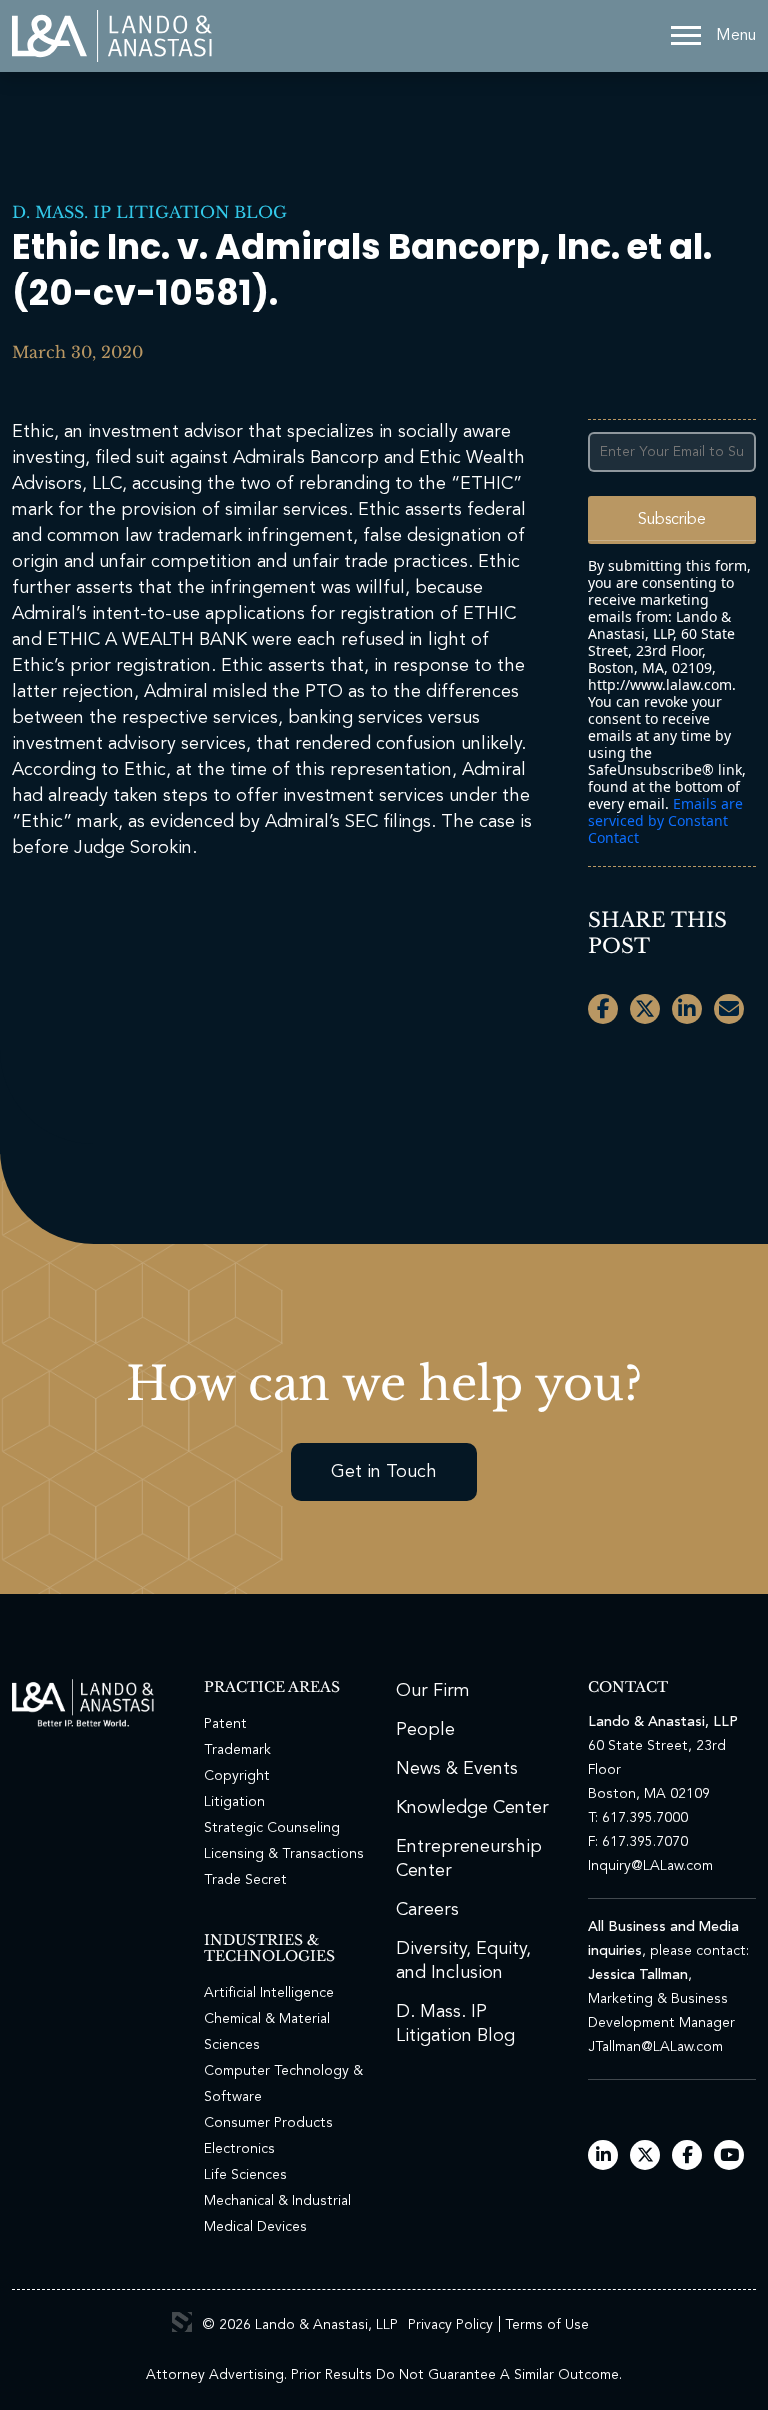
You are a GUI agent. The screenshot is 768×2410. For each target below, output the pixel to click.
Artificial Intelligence (269, 1993)
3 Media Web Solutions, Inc (182, 2322)
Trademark (237, 1750)
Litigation (234, 1802)
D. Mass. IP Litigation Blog (149, 212)
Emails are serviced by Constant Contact (665, 820)
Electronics (239, 2149)
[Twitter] (645, 2156)
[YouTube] (729, 2156)
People (425, 1730)
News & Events (457, 1769)
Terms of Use (547, 2325)
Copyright (237, 1776)
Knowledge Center (472, 1808)
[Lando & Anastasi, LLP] (112, 36)
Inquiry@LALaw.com (650, 1866)
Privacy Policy (450, 2325)
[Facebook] (687, 2156)
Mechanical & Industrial (277, 2201)
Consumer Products (268, 2123)
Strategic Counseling (272, 1828)
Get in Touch (384, 1472)
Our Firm (433, 1691)
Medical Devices (255, 2227)
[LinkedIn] (603, 2156)
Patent (225, 1724)
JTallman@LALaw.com (655, 2047)
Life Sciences (245, 2175)
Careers (427, 1910)
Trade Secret (245, 1880)
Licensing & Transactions (284, 1854)
